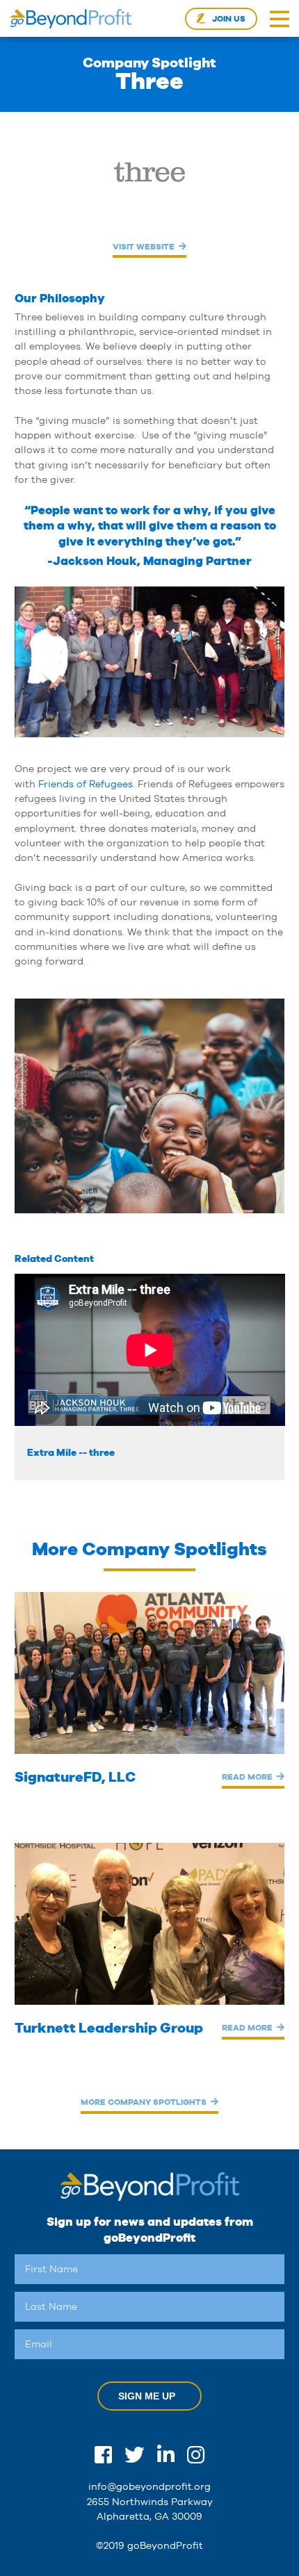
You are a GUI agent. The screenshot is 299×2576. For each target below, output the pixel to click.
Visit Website (144, 246)
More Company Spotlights (144, 2102)
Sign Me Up (147, 2396)
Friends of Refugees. (87, 784)
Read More (247, 1777)
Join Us (229, 19)
